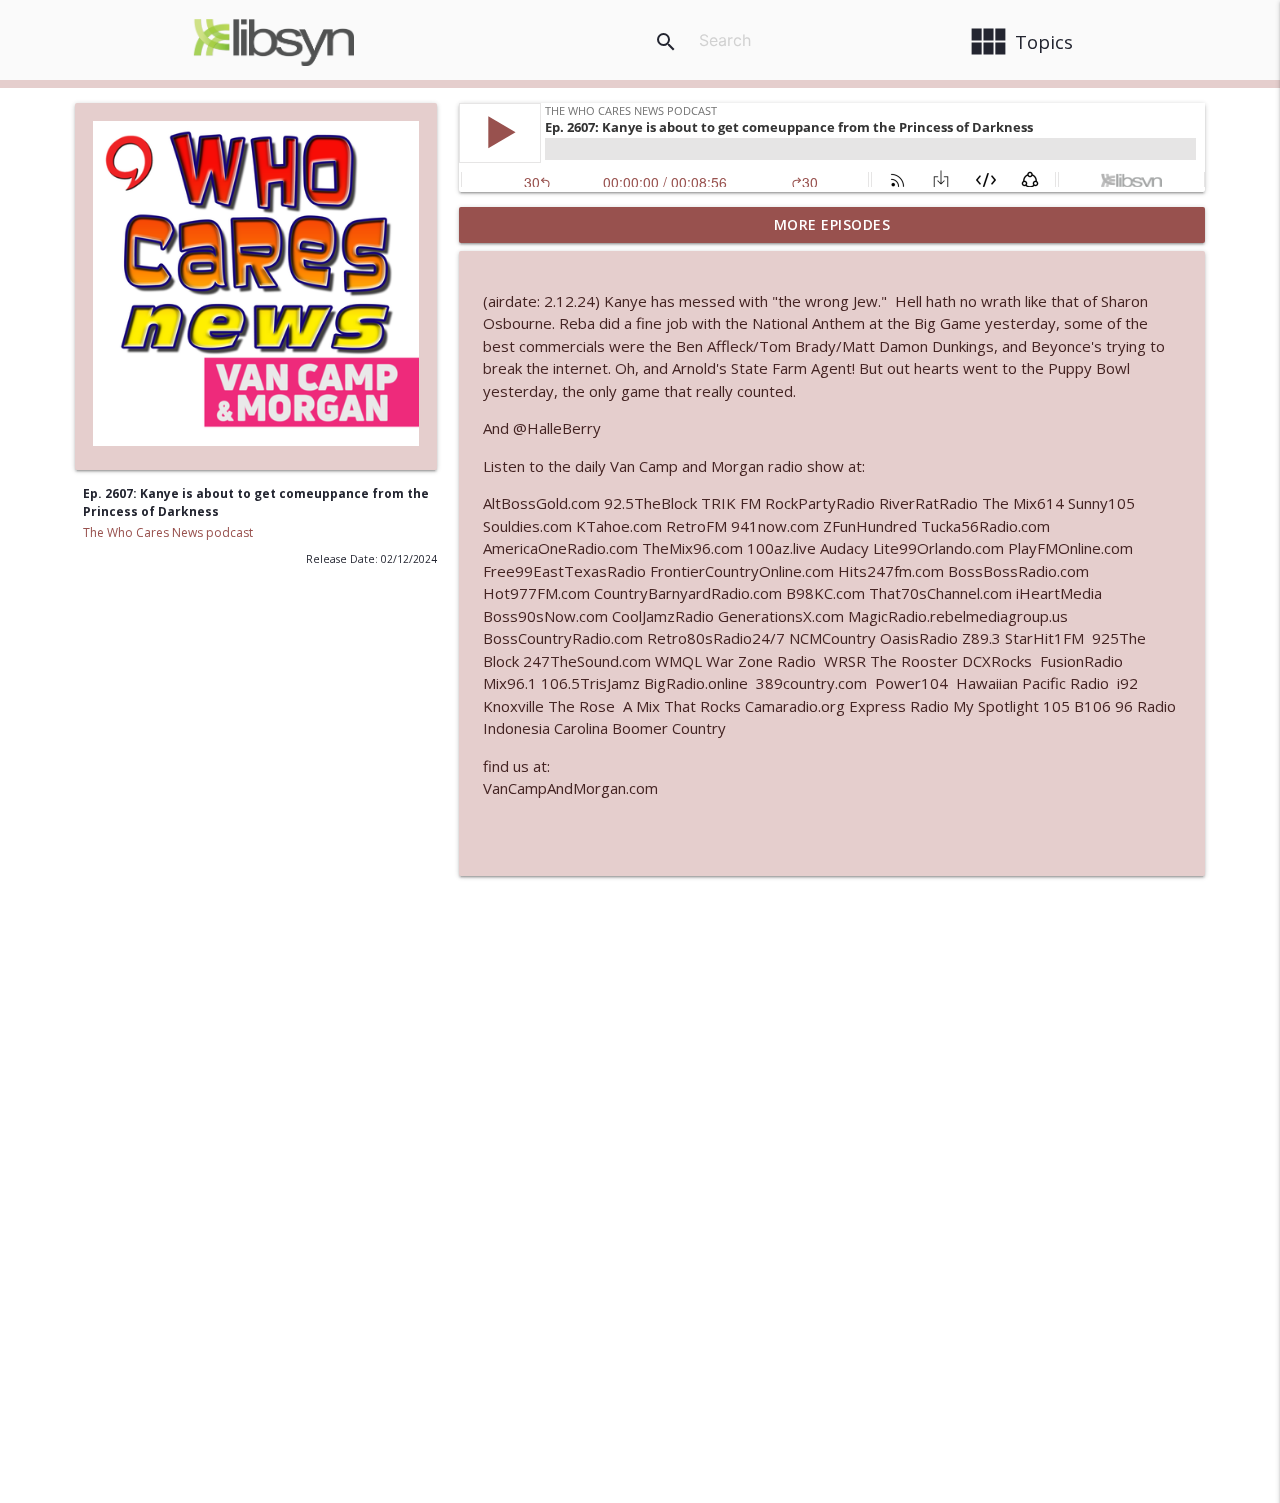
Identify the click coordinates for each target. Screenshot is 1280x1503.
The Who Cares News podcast (168, 532)
